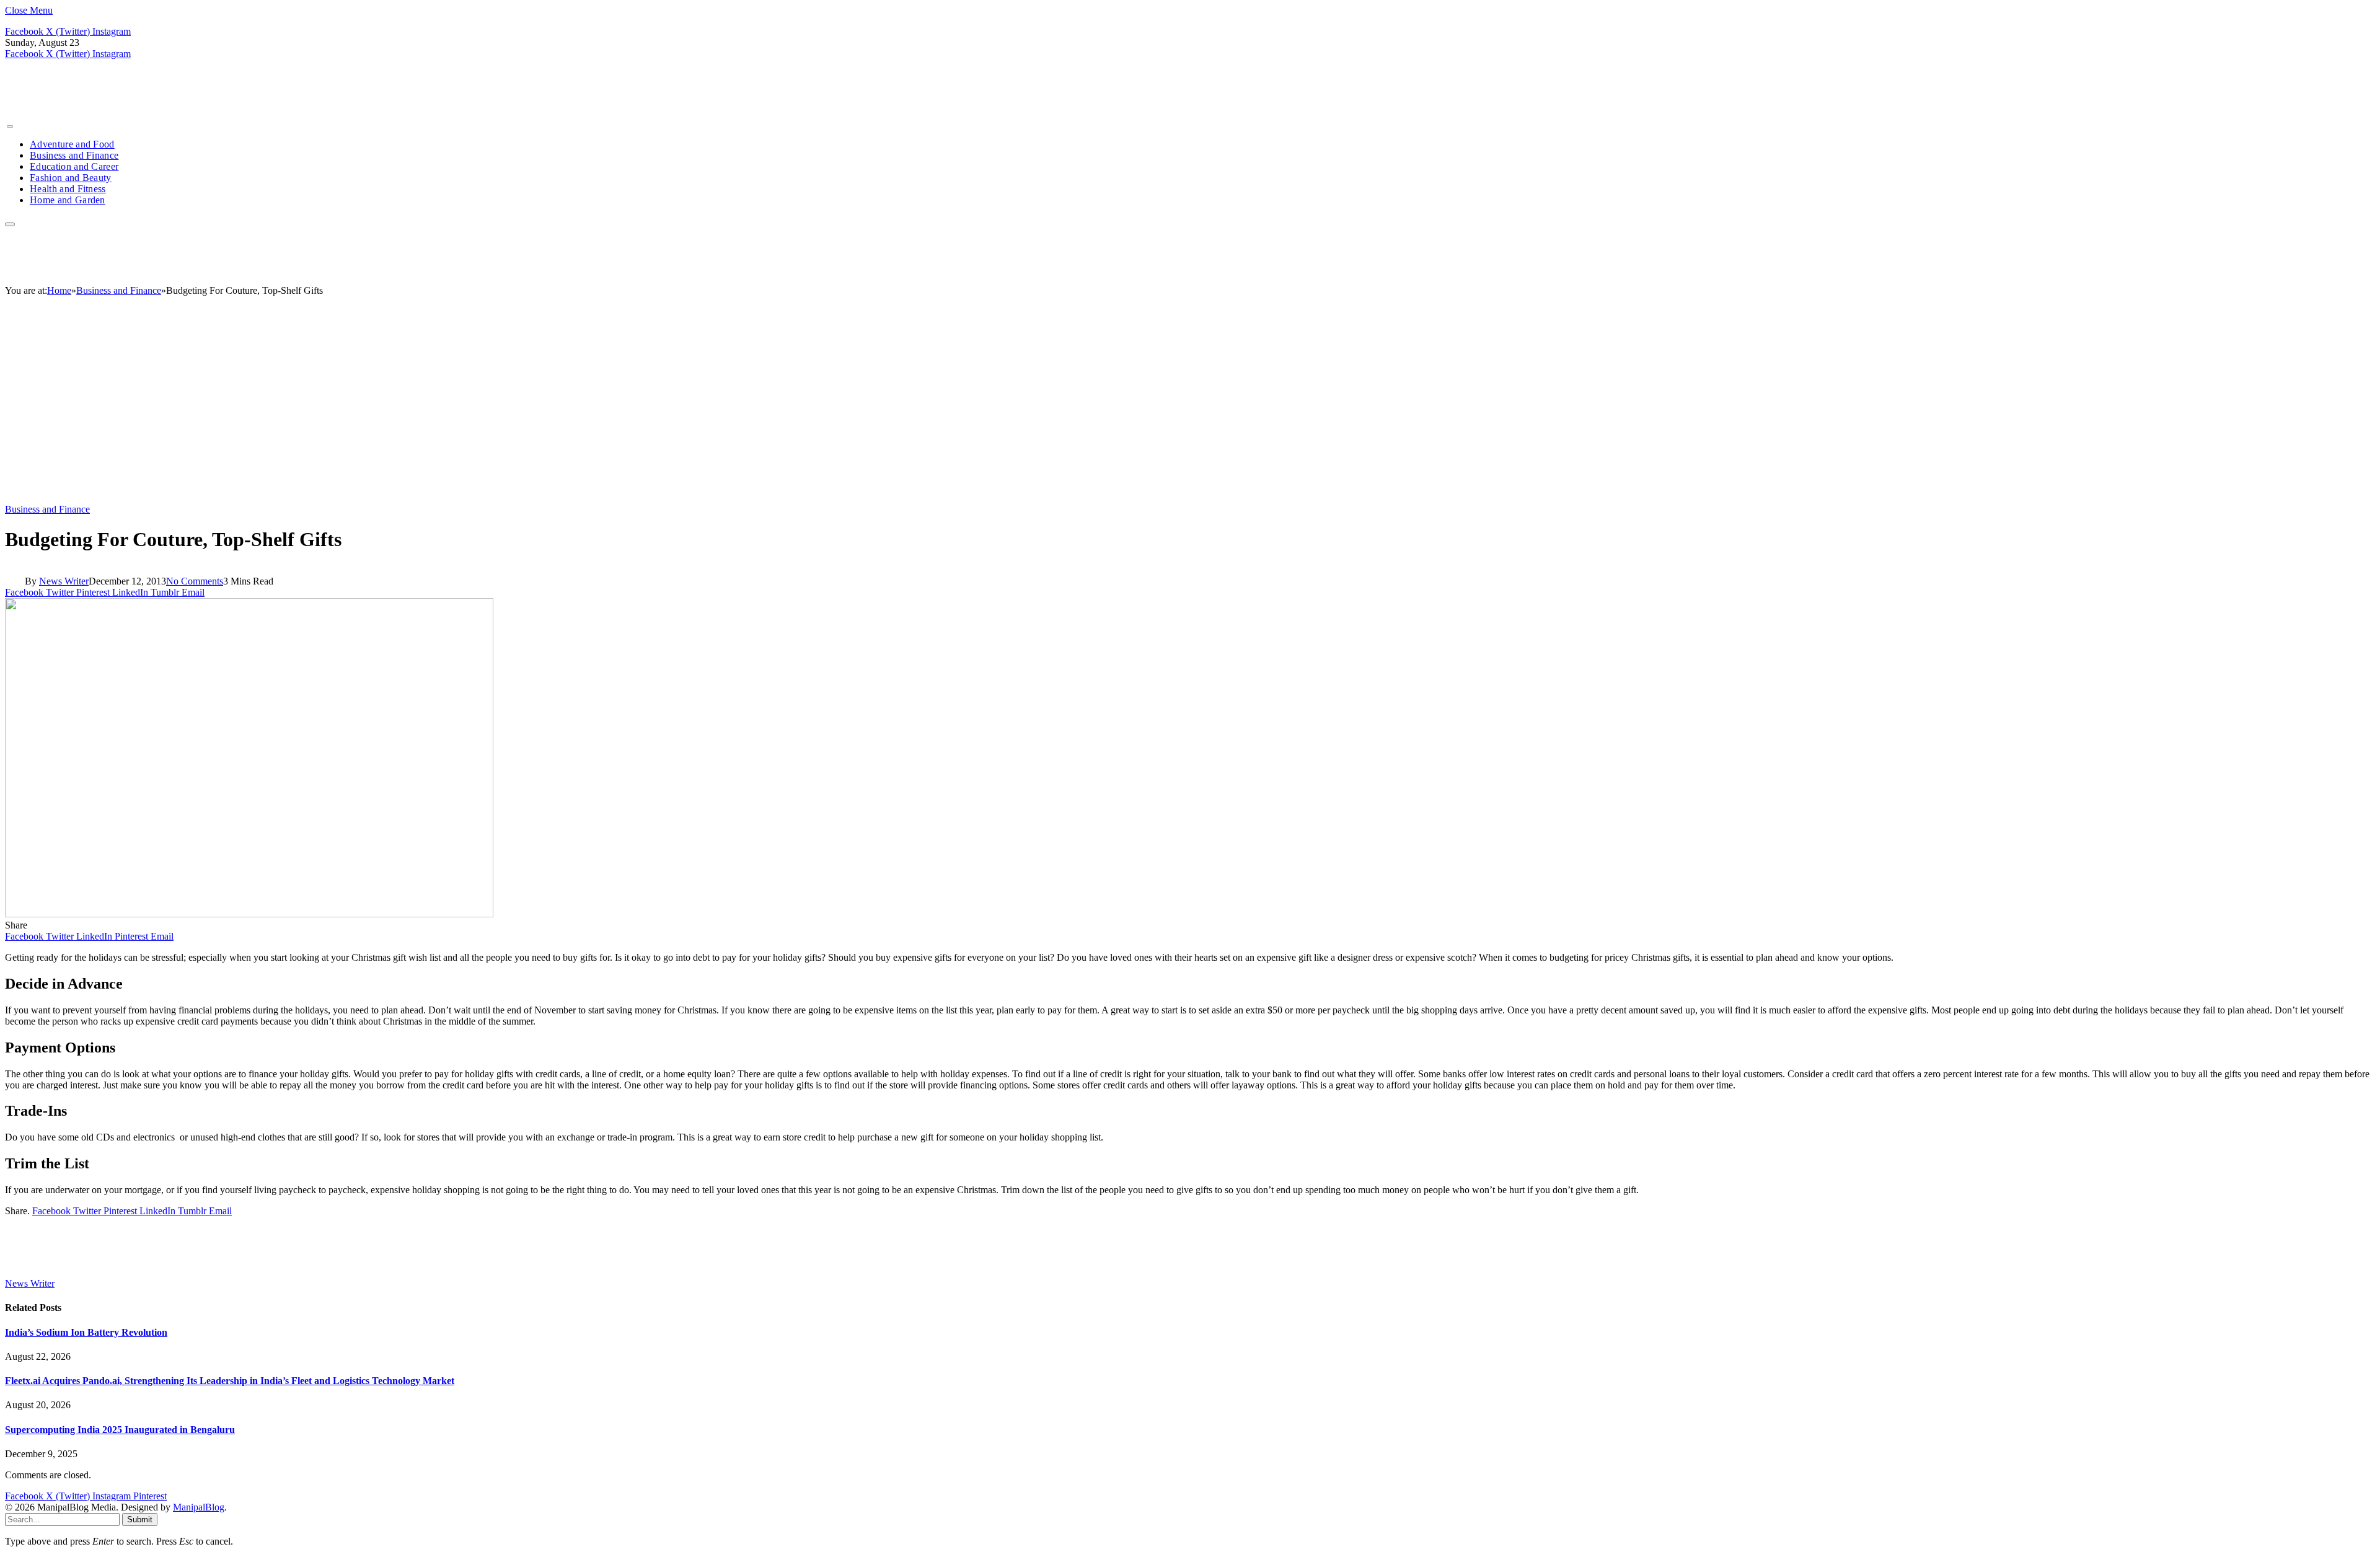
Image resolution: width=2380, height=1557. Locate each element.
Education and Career (74, 166)
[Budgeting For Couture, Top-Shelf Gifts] (249, 914)
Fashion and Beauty (71, 178)
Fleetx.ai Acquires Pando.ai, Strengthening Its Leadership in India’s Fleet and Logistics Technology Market (230, 1381)
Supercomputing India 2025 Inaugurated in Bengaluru (120, 1430)
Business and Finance (74, 155)
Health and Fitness (68, 189)
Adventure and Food (72, 144)
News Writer (64, 581)
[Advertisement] (1190, 405)
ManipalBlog (199, 1507)
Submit (140, 1520)
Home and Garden (68, 200)
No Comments (195, 581)
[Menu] (10, 126)
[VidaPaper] (137, 112)
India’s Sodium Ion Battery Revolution (86, 1332)
